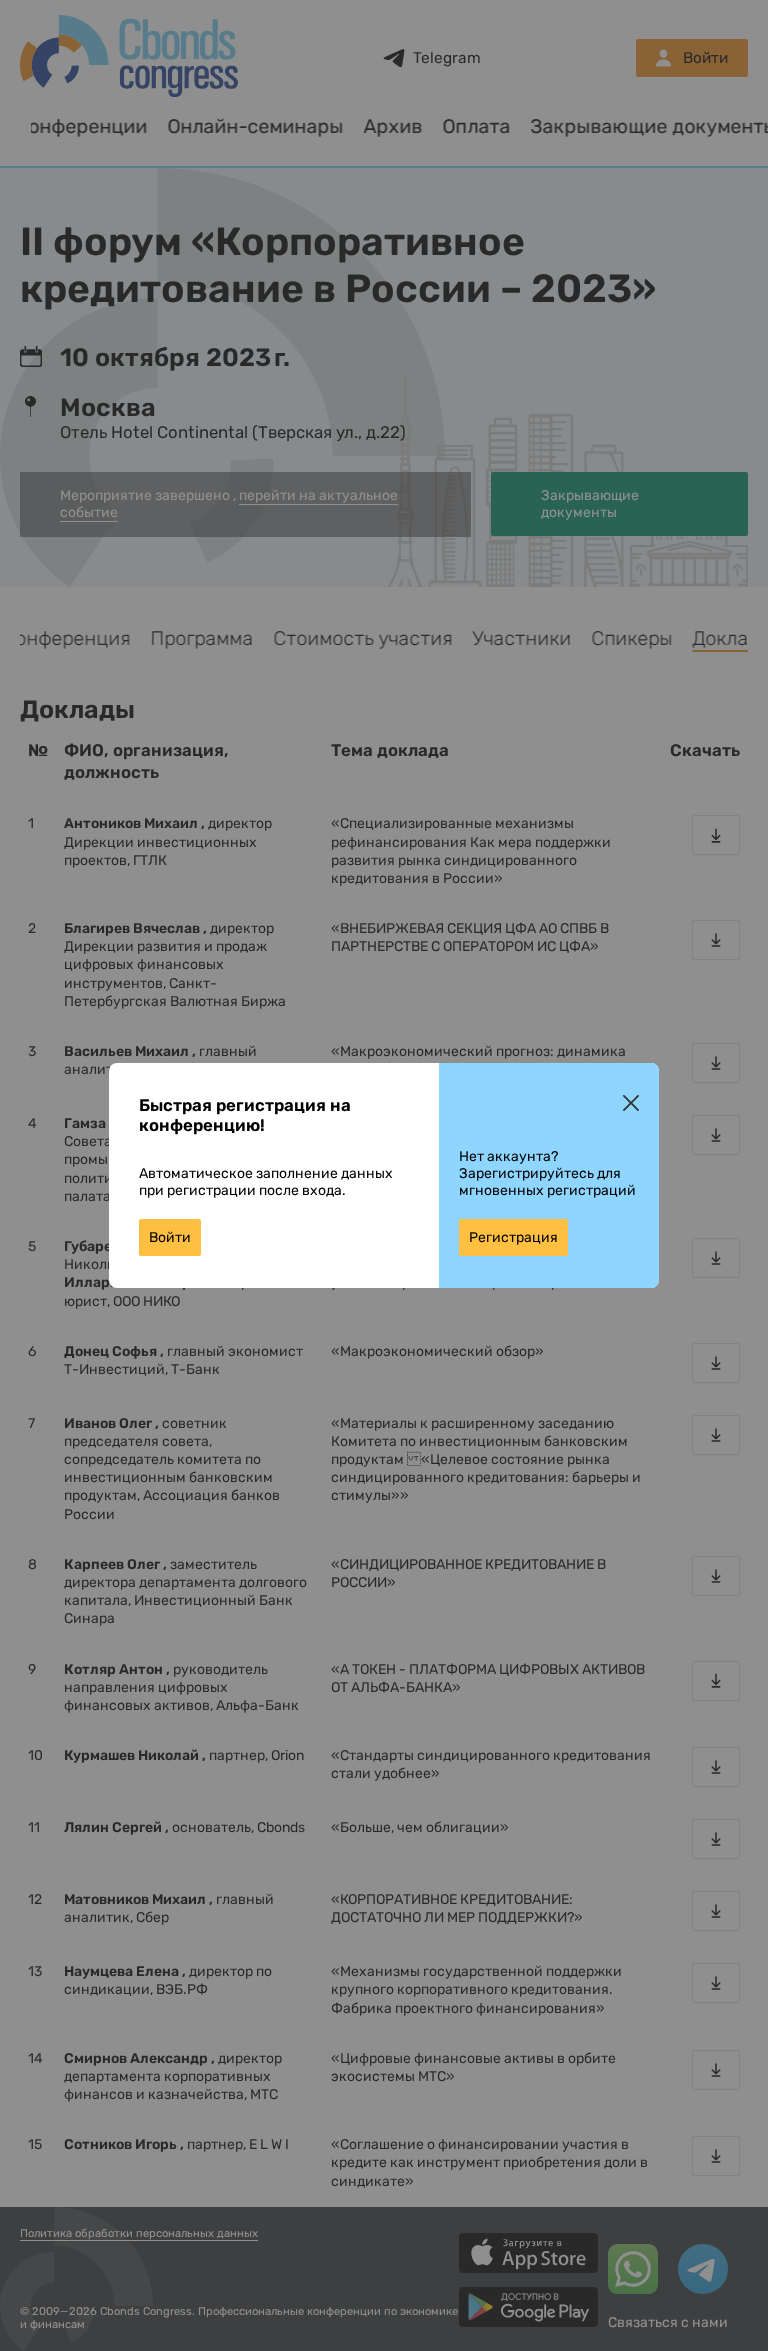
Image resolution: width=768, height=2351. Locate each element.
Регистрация (513, 1237)
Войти (170, 1237)
